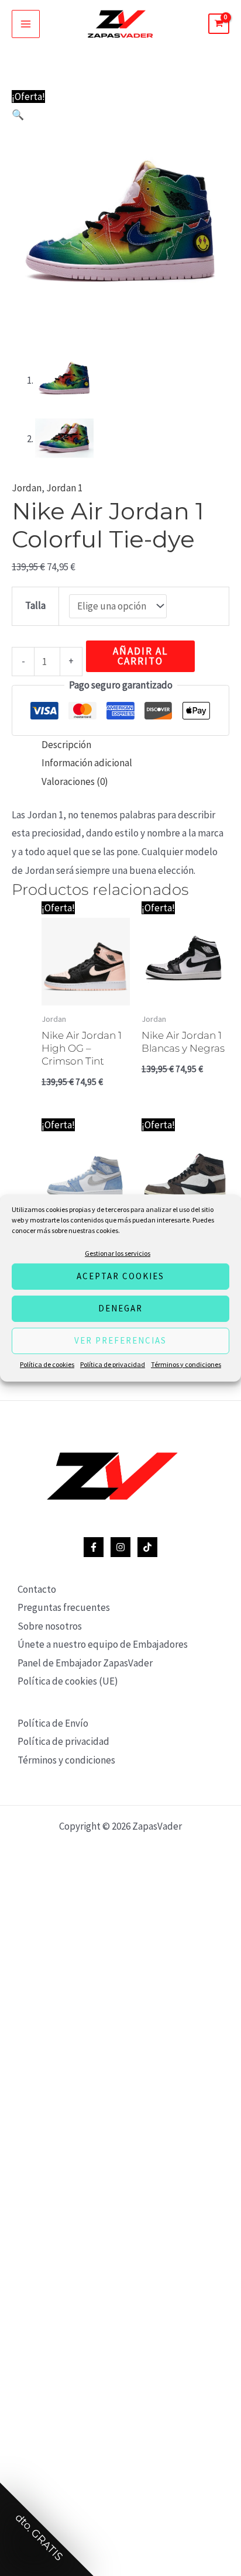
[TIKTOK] (147, 1547)
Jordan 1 (64, 488)
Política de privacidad (113, 1364)
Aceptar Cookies (120, 1276)
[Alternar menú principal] (26, 24)
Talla (35, 605)
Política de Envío (53, 1723)
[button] (18, 115)
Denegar (120, 1308)
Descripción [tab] (66, 745)
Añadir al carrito (140, 656)
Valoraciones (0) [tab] (75, 781)
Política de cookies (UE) (68, 1681)
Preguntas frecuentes (64, 1607)
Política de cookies (47, 1364)
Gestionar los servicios (118, 1253)
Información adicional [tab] (87, 763)
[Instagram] (120, 1547)
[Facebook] (94, 1547)
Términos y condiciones (186, 1364)
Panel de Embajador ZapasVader (85, 1663)
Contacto (37, 1589)
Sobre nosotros (50, 1626)
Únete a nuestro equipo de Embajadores (103, 1644)
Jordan (27, 488)
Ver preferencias (120, 1340)
